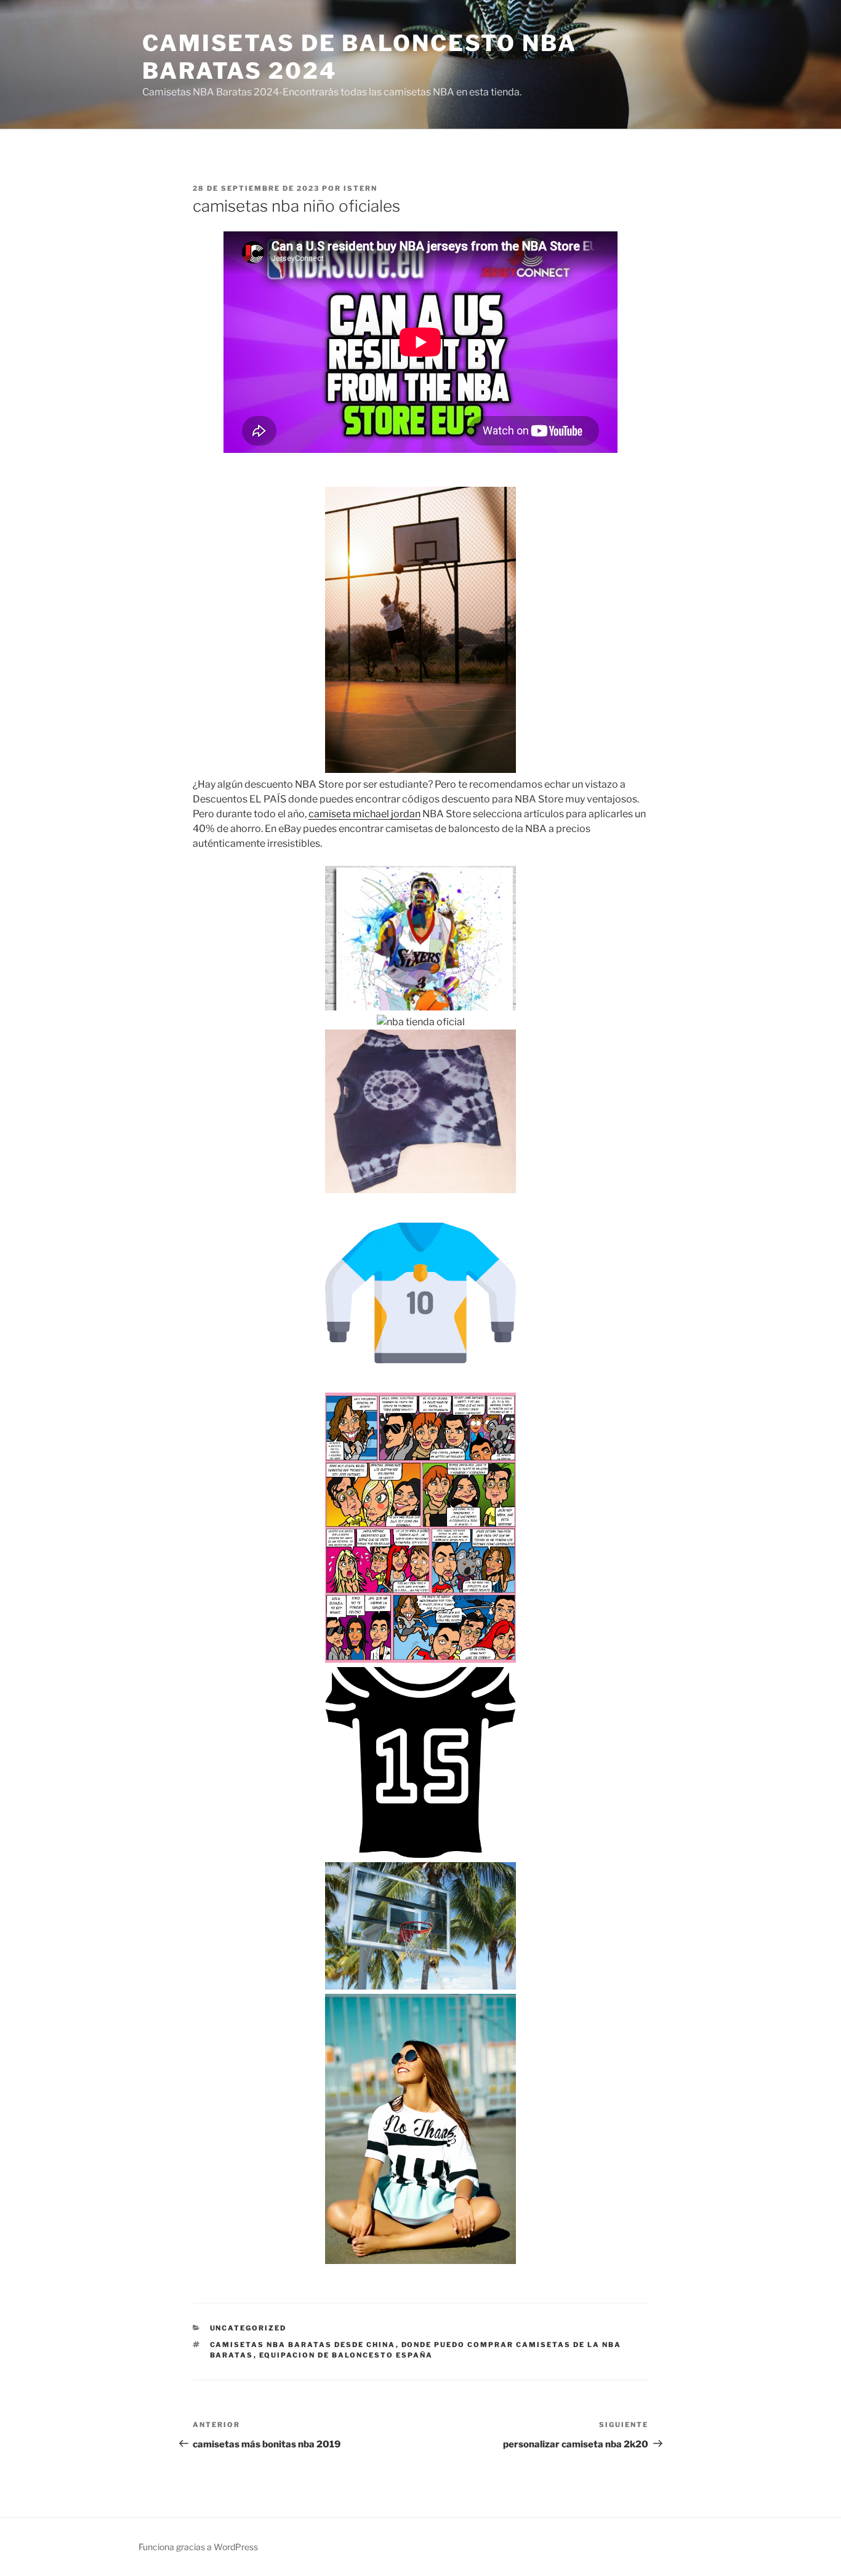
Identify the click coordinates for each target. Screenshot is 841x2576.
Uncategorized (248, 2328)
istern (360, 188)
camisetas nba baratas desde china (303, 2345)
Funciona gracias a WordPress (198, 2547)
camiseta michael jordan (364, 814)
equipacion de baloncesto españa (346, 2355)
